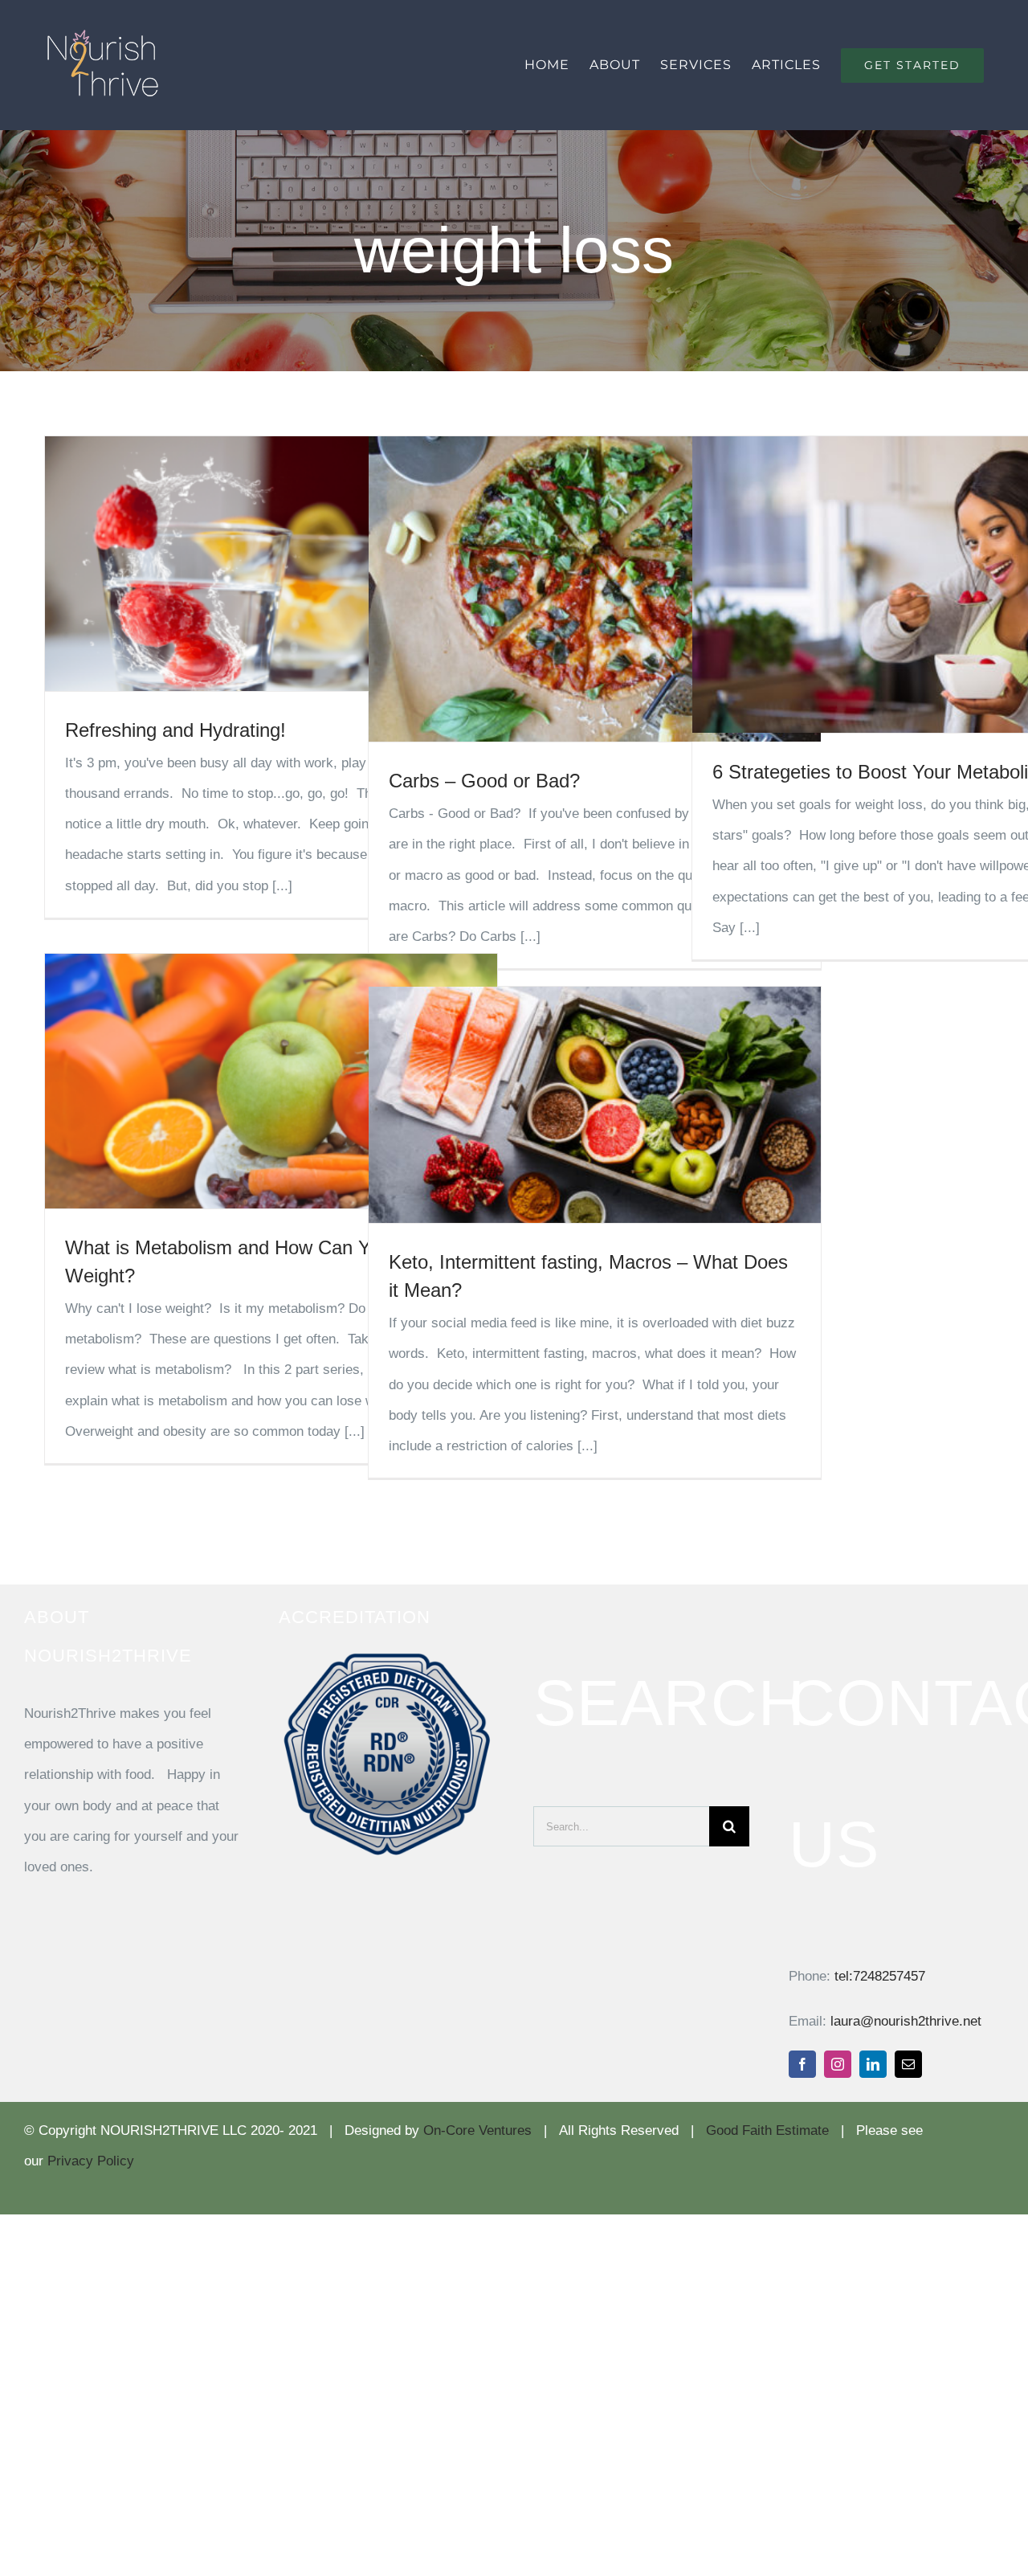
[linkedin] (873, 2064)
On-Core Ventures (477, 2130)
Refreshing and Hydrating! (175, 730)
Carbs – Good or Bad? (484, 781)
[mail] (908, 2064)
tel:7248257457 (880, 1976)
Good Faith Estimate (767, 2130)
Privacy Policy (91, 2161)
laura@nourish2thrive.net (906, 2021)
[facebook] (802, 2064)
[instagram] (838, 2064)
